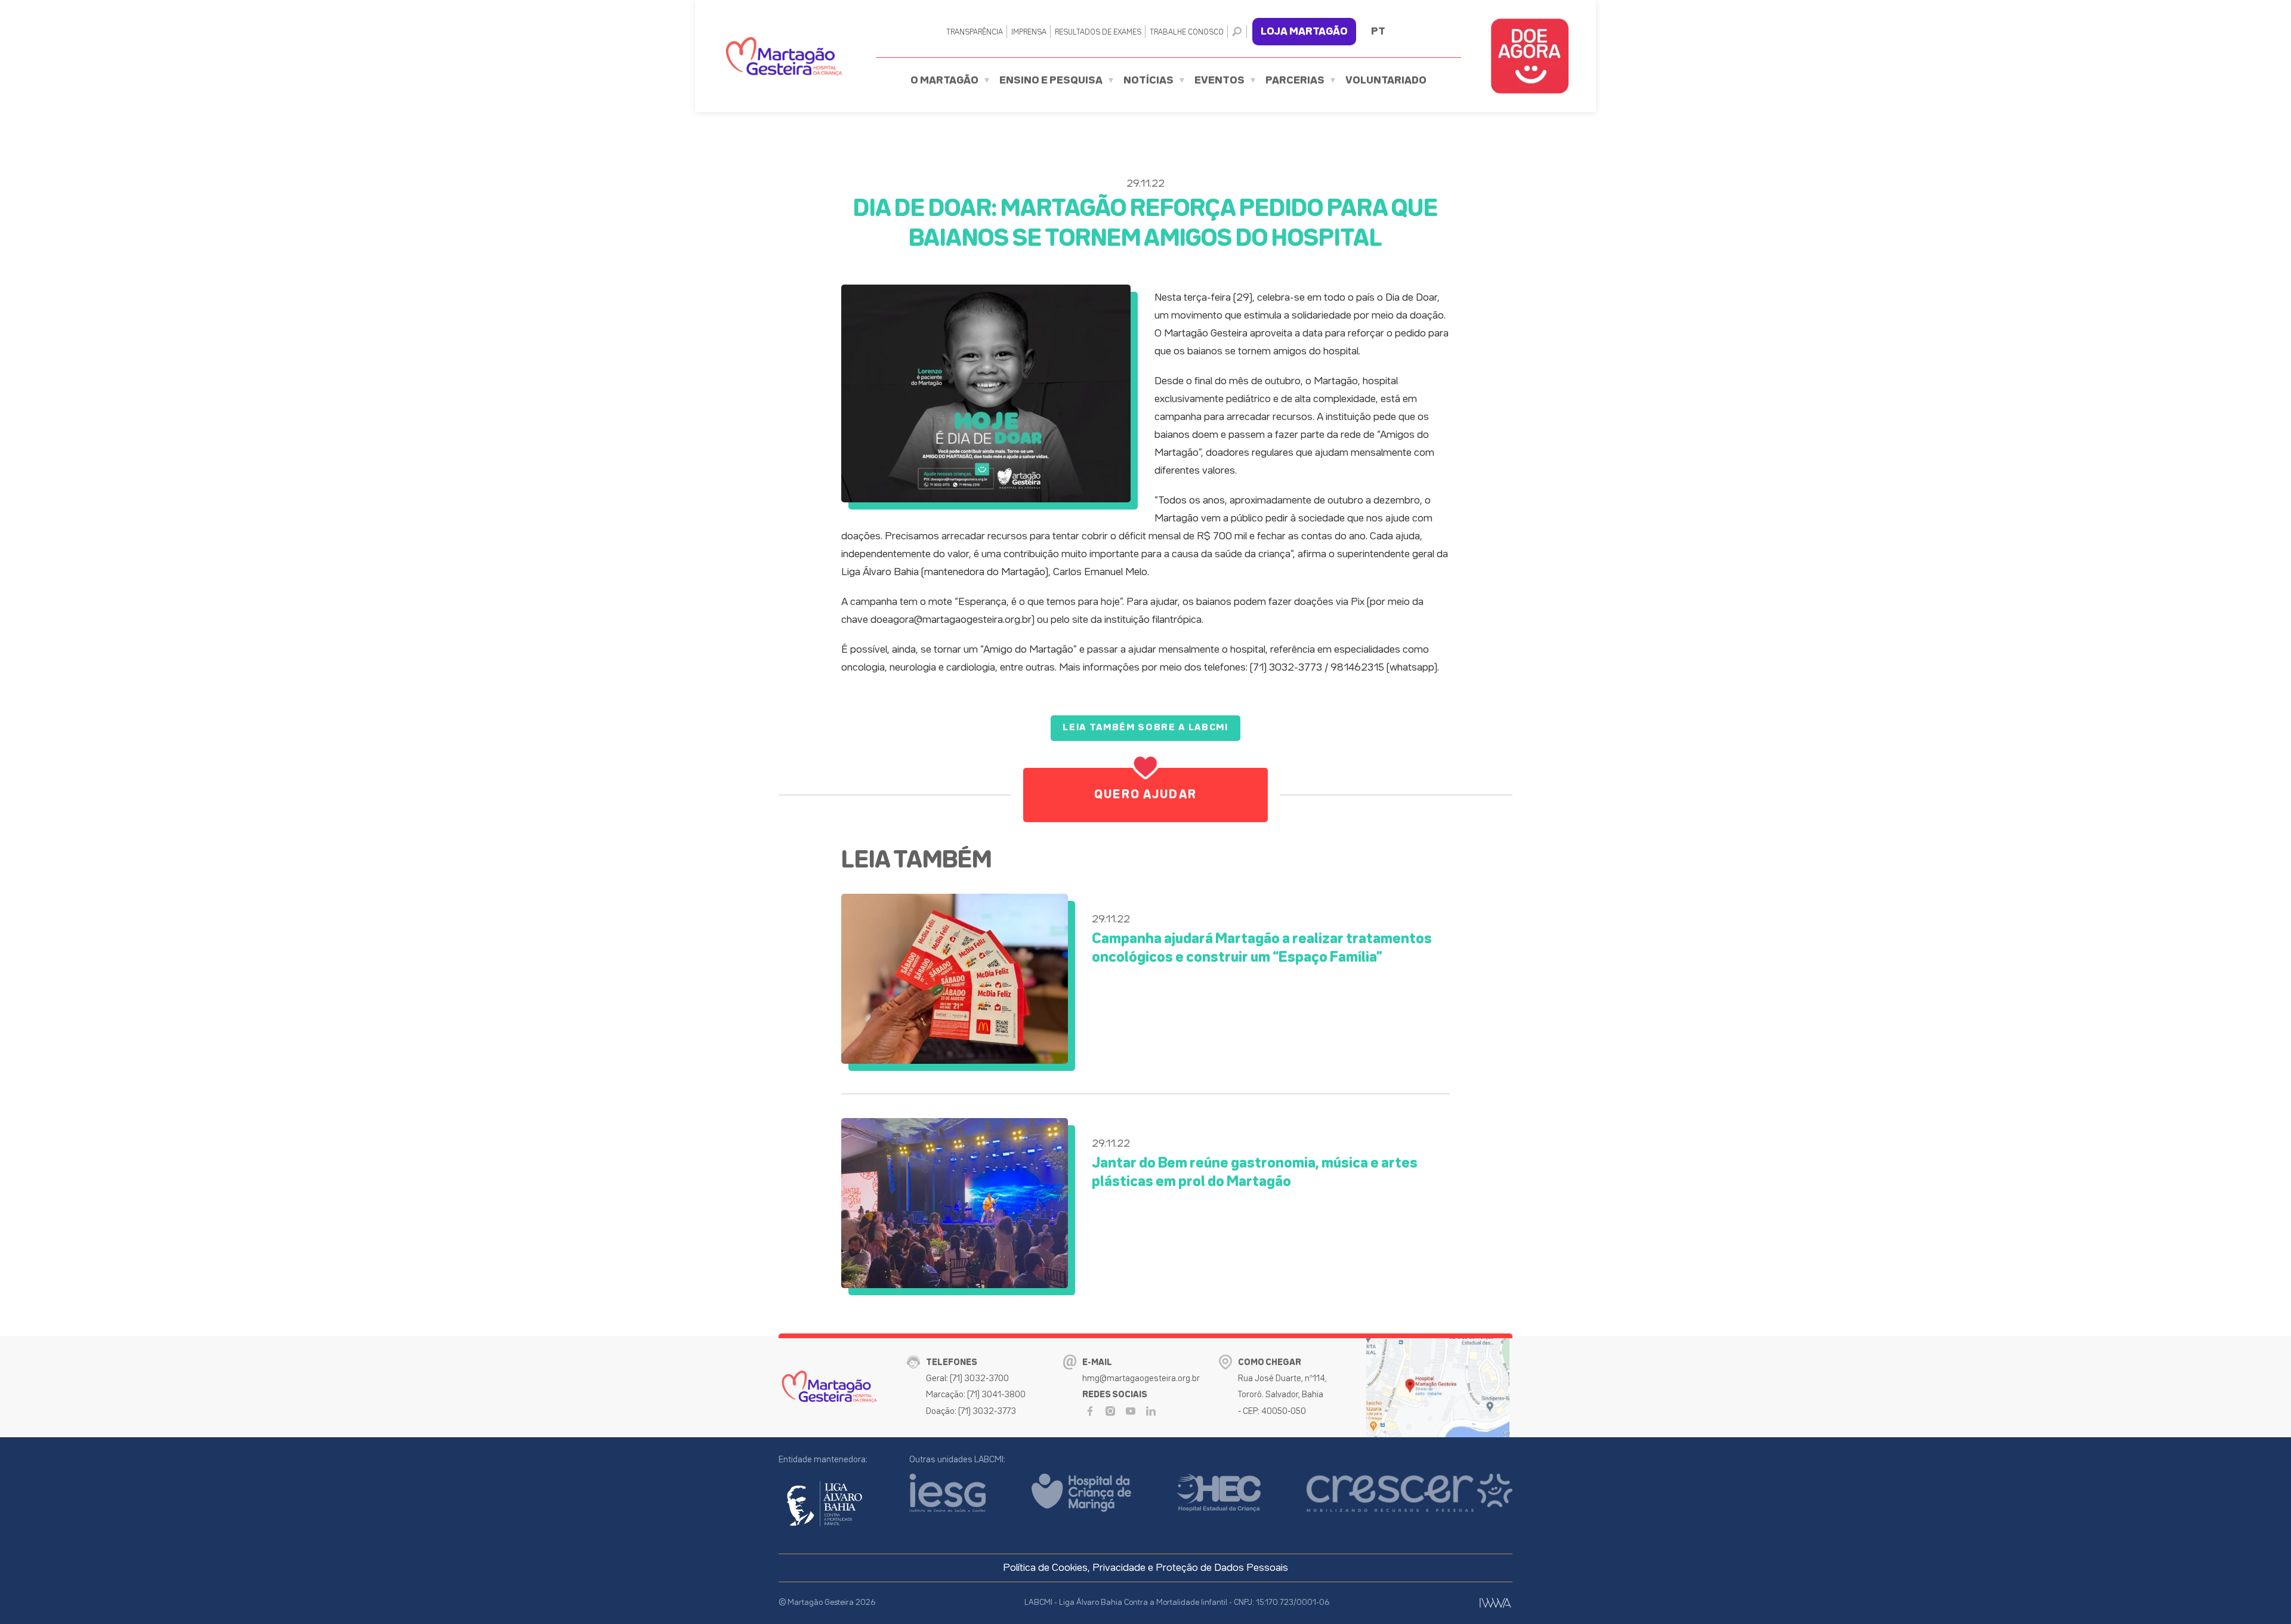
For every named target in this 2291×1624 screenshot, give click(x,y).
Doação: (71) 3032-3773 (971, 1411)
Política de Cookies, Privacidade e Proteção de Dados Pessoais (1145, 1568)
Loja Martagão (1304, 32)
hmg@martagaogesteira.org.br (1141, 1378)
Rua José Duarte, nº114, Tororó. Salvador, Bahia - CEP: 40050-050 (1282, 1395)
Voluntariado (1386, 81)
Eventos (1219, 81)
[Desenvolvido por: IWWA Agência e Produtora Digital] (1495, 1603)
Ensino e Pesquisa (1051, 81)
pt (1378, 32)
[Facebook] (1090, 1411)
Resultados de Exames (1098, 33)
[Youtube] (1131, 1411)
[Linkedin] (1151, 1411)
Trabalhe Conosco (1187, 33)
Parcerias (1295, 81)
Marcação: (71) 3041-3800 (976, 1395)
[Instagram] (1110, 1411)
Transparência (975, 33)
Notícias (1148, 81)
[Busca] (1239, 32)
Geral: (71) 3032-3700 (967, 1378)
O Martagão (944, 81)
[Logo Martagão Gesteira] (784, 56)
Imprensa (1029, 33)
